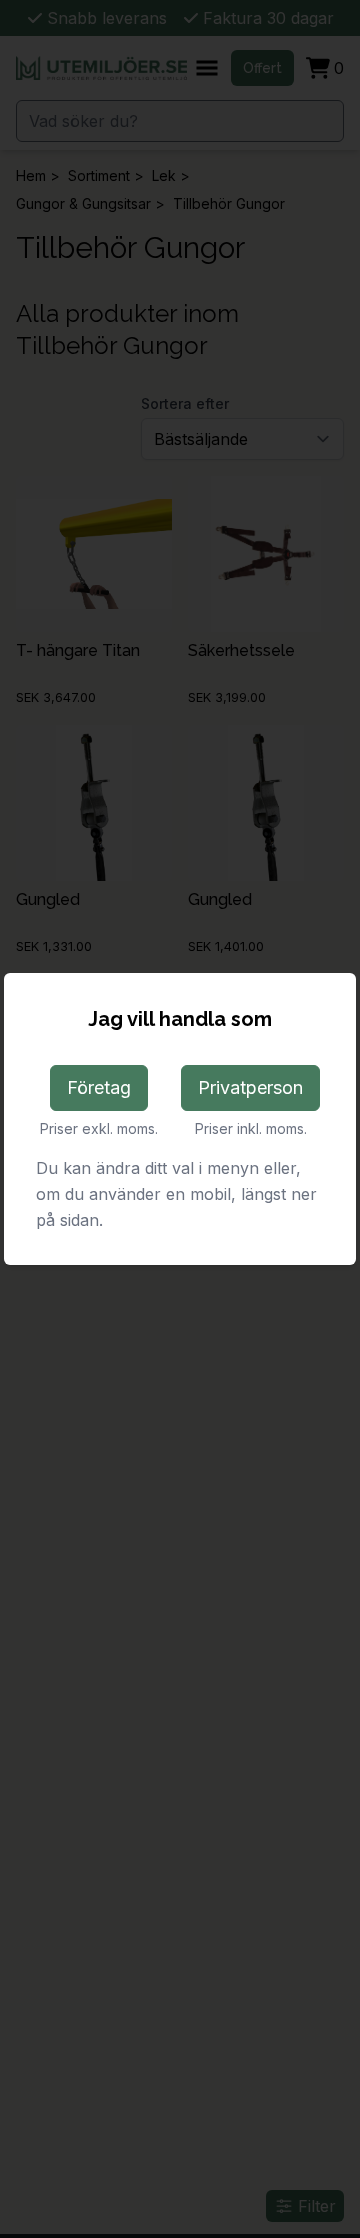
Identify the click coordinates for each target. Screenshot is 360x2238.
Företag (99, 1087)
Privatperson (250, 1087)
